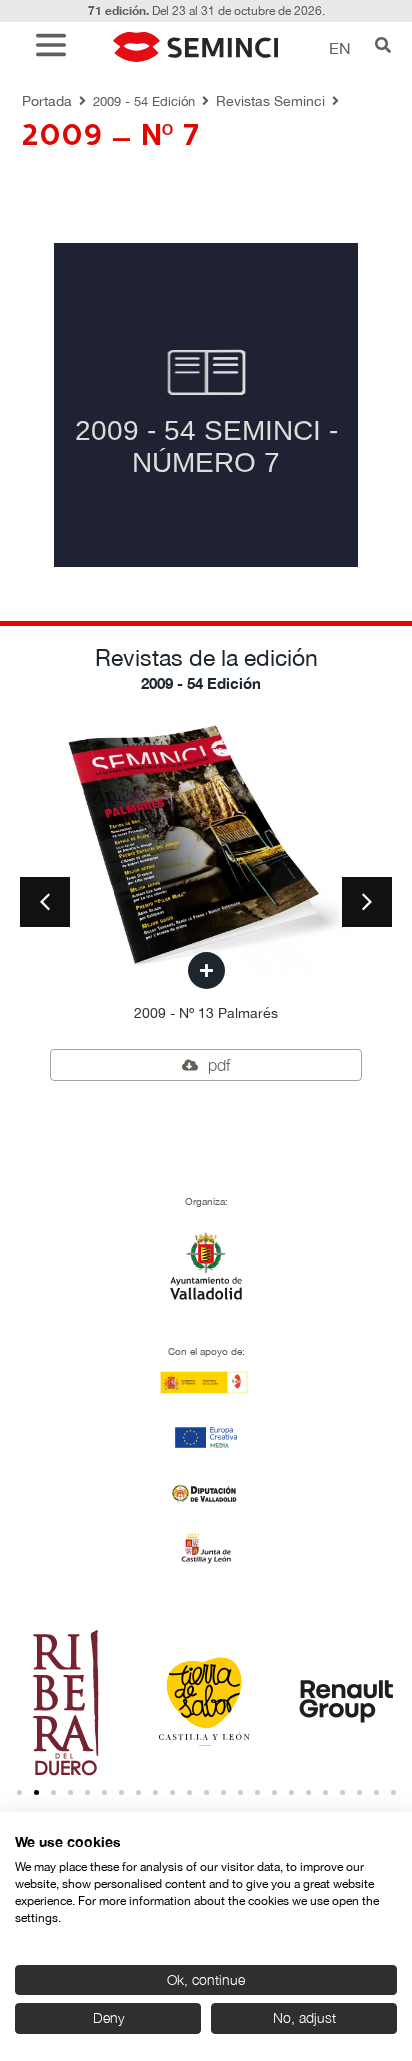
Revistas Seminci (270, 101)
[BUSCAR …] (383, 47)
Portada (47, 101)
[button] (56, 47)
